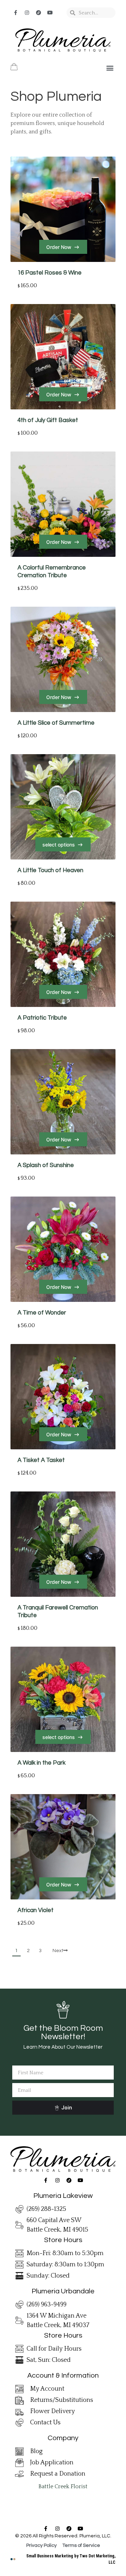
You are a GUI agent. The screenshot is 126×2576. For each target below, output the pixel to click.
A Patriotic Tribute (42, 1018)
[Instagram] (27, 13)
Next (58, 1951)
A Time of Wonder (42, 1313)
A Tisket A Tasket (41, 1460)
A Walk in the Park (41, 1763)
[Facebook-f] (15, 13)
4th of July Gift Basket (48, 420)
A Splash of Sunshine (46, 1165)
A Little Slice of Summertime (56, 723)
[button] (110, 68)
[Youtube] (50, 13)
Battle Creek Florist (63, 2486)
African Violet (36, 1910)
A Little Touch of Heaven (50, 870)
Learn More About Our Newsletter (63, 2047)
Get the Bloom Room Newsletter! (63, 2032)
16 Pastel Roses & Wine (50, 273)
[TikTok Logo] (38, 13)
